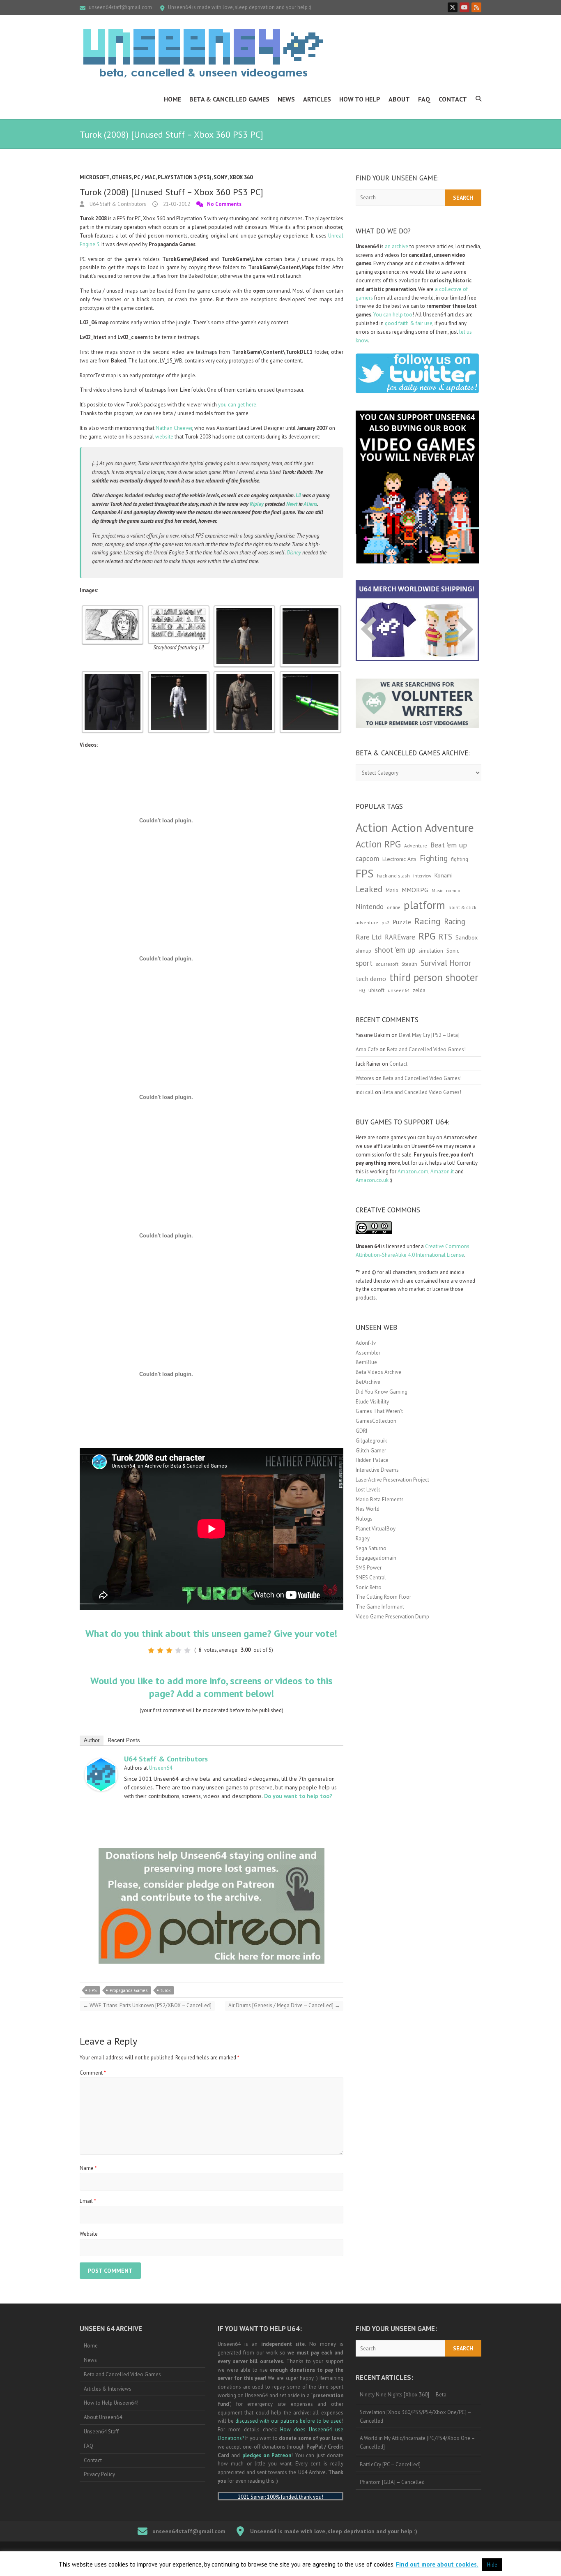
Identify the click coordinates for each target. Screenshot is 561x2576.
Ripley (257, 504)
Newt (292, 504)
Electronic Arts (399, 859)
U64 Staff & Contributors (117, 204)
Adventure (416, 846)
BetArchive (368, 1382)
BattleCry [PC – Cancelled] (390, 2464)
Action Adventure (433, 828)
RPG (427, 936)
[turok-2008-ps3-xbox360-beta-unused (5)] (244, 675)
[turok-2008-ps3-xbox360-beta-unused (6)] (310, 675)
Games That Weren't (379, 1411)
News (286, 99)
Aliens (310, 504)
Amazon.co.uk (372, 1180)
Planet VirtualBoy (376, 1529)
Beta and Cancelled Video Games (122, 2374)
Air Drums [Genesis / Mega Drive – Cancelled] (284, 2005)
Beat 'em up (449, 845)
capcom (367, 859)
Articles (317, 99)
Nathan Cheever (174, 428)
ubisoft (376, 990)
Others (122, 177)
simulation (431, 951)
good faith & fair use (409, 323)
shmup (363, 951)
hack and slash (393, 876)
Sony (221, 177)
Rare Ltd (369, 937)
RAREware (400, 937)
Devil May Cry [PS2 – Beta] (429, 1035)
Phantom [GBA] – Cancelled (392, 2482)
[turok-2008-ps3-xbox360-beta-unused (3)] (113, 675)
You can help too (393, 315)
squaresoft (387, 964)
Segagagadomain (376, 1558)
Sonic (453, 951)
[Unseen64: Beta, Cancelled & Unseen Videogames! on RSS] (476, 7)
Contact (453, 99)
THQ (360, 990)
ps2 (385, 922)
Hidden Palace (372, 1460)
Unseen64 (161, 1768)
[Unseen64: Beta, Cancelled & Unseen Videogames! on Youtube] (464, 7)
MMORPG (415, 890)
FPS (93, 1990)
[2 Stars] (160, 1650)
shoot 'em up (395, 950)
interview (422, 876)
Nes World (368, 1509)
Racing (428, 921)
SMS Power (369, 1568)
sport (364, 963)
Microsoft (95, 177)
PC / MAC (145, 177)
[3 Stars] (169, 1650)
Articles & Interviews (108, 2389)
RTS (445, 936)
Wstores (365, 1078)
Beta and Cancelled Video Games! (426, 1049)
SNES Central (371, 1578)
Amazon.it (442, 1171)
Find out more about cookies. (437, 2564)
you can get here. (238, 405)
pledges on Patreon (267, 2455)
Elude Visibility (372, 1402)
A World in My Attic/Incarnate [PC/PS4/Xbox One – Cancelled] (417, 2442)
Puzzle (402, 922)
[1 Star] (151, 1650)
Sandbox (467, 937)
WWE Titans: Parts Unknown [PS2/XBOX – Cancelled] (147, 2005)
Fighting (434, 858)
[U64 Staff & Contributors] (101, 1762)
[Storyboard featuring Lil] (179, 609)
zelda (419, 990)
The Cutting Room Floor (383, 1597)
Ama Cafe (367, 1049)
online (394, 907)
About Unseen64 (103, 2417)
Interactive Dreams (377, 1470)
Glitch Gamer (371, 1451)
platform (424, 905)
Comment (93, 2073)
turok (166, 1990)
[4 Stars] (178, 1650)
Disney (294, 553)
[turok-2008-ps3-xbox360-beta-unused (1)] (244, 609)
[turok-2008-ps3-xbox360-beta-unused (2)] (310, 609)
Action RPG (378, 844)
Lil (298, 495)
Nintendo (370, 907)
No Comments (224, 204)
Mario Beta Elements (380, 1499)
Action (372, 827)
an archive (397, 246)
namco (453, 890)
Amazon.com (413, 1171)
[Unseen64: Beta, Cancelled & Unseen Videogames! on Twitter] (453, 7)
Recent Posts (124, 1740)
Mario (392, 890)
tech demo (371, 979)
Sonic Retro (369, 1587)
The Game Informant (380, 1607)
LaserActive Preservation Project (392, 1480)
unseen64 (399, 990)
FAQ (424, 99)
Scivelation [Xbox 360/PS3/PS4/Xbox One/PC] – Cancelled (416, 2417)
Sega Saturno (371, 1548)
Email (88, 2201)
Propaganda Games (129, 1990)
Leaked (369, 889)
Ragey (363, 1538)
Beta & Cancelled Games (229, 99)
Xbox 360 (241, 177)
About (399, 99)
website (164, 437)
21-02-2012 (176, 204)
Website (89, 2234)
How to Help (360, 99)
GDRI (361, 1431)
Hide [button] (492, 2565)
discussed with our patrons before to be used (289, 2421)
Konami (444, 875)
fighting (460, 859)
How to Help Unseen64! (111, 2403)
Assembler (368, 1353)
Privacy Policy (99, 2474)
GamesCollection (376, 1421)
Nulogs (364, 1519)
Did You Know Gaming (382, 1392)
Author (92, 1740)
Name (88, 2168)
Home (172, 99)
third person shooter (434, 977)
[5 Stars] (187, 1650)
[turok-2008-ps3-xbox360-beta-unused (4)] (179, 675)
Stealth (409, 964)
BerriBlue (366, 1362)
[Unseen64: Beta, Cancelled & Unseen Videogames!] (203, 53)
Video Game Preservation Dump (392, 1617)
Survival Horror (446, 963)
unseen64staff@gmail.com (120, 7)
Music (437, 891)
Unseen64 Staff (101, 2432)
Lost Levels (368, 1490)
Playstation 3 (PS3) (185, 177)
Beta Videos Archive (378, 1372)
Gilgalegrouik (371, 1441)
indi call (365, 1092)
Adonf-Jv (366, 1343)
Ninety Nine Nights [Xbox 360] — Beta (403, 2395)
